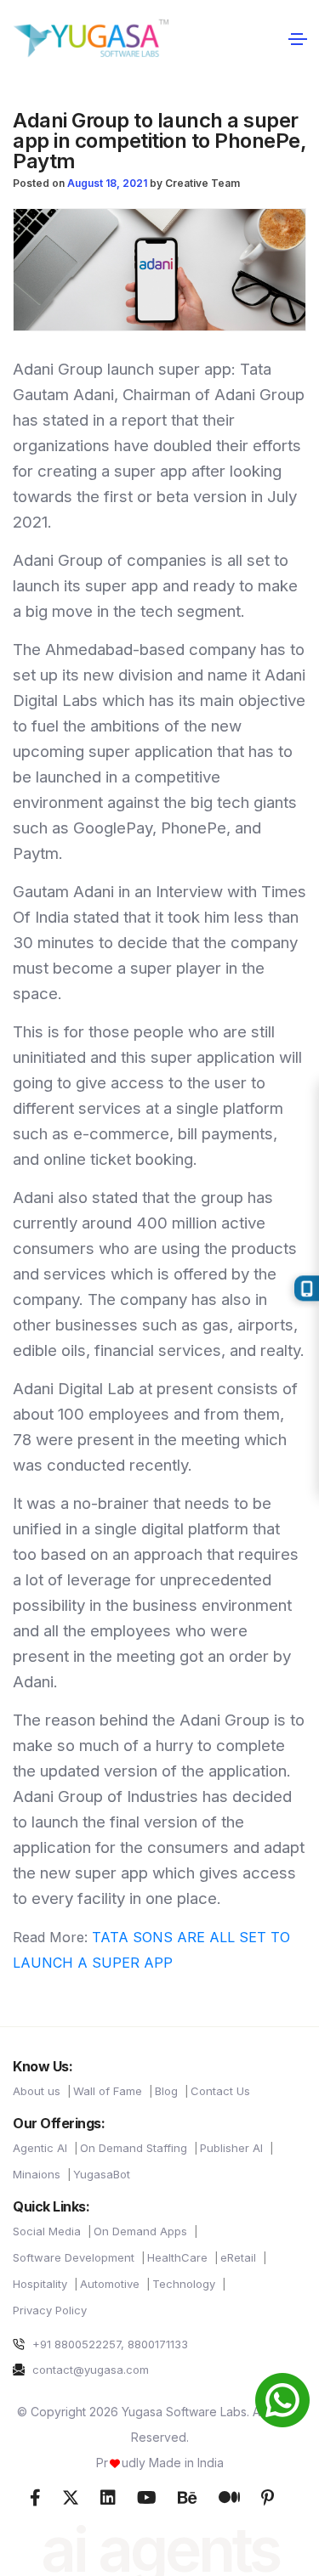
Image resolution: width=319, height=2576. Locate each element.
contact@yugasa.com (89, 2370)
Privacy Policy (50, 2310)
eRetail (238, 2257)
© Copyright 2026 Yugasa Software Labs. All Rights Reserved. (160, 2424)
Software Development (74, 2257)
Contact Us (220, 2091)
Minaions (37, 2174)
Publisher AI (231, 2148)
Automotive (110, 2284)
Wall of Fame (108, 2091)
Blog (166, 2091)
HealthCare (177, 2257)
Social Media (47, 2231)
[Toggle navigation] (297, 38)
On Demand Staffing (134, 2148)
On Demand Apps (140, 2231)
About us (37, 2091)
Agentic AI (40, 2148)
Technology (184, 2284)
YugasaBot (102, 2174)
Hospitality (40, 2284)
